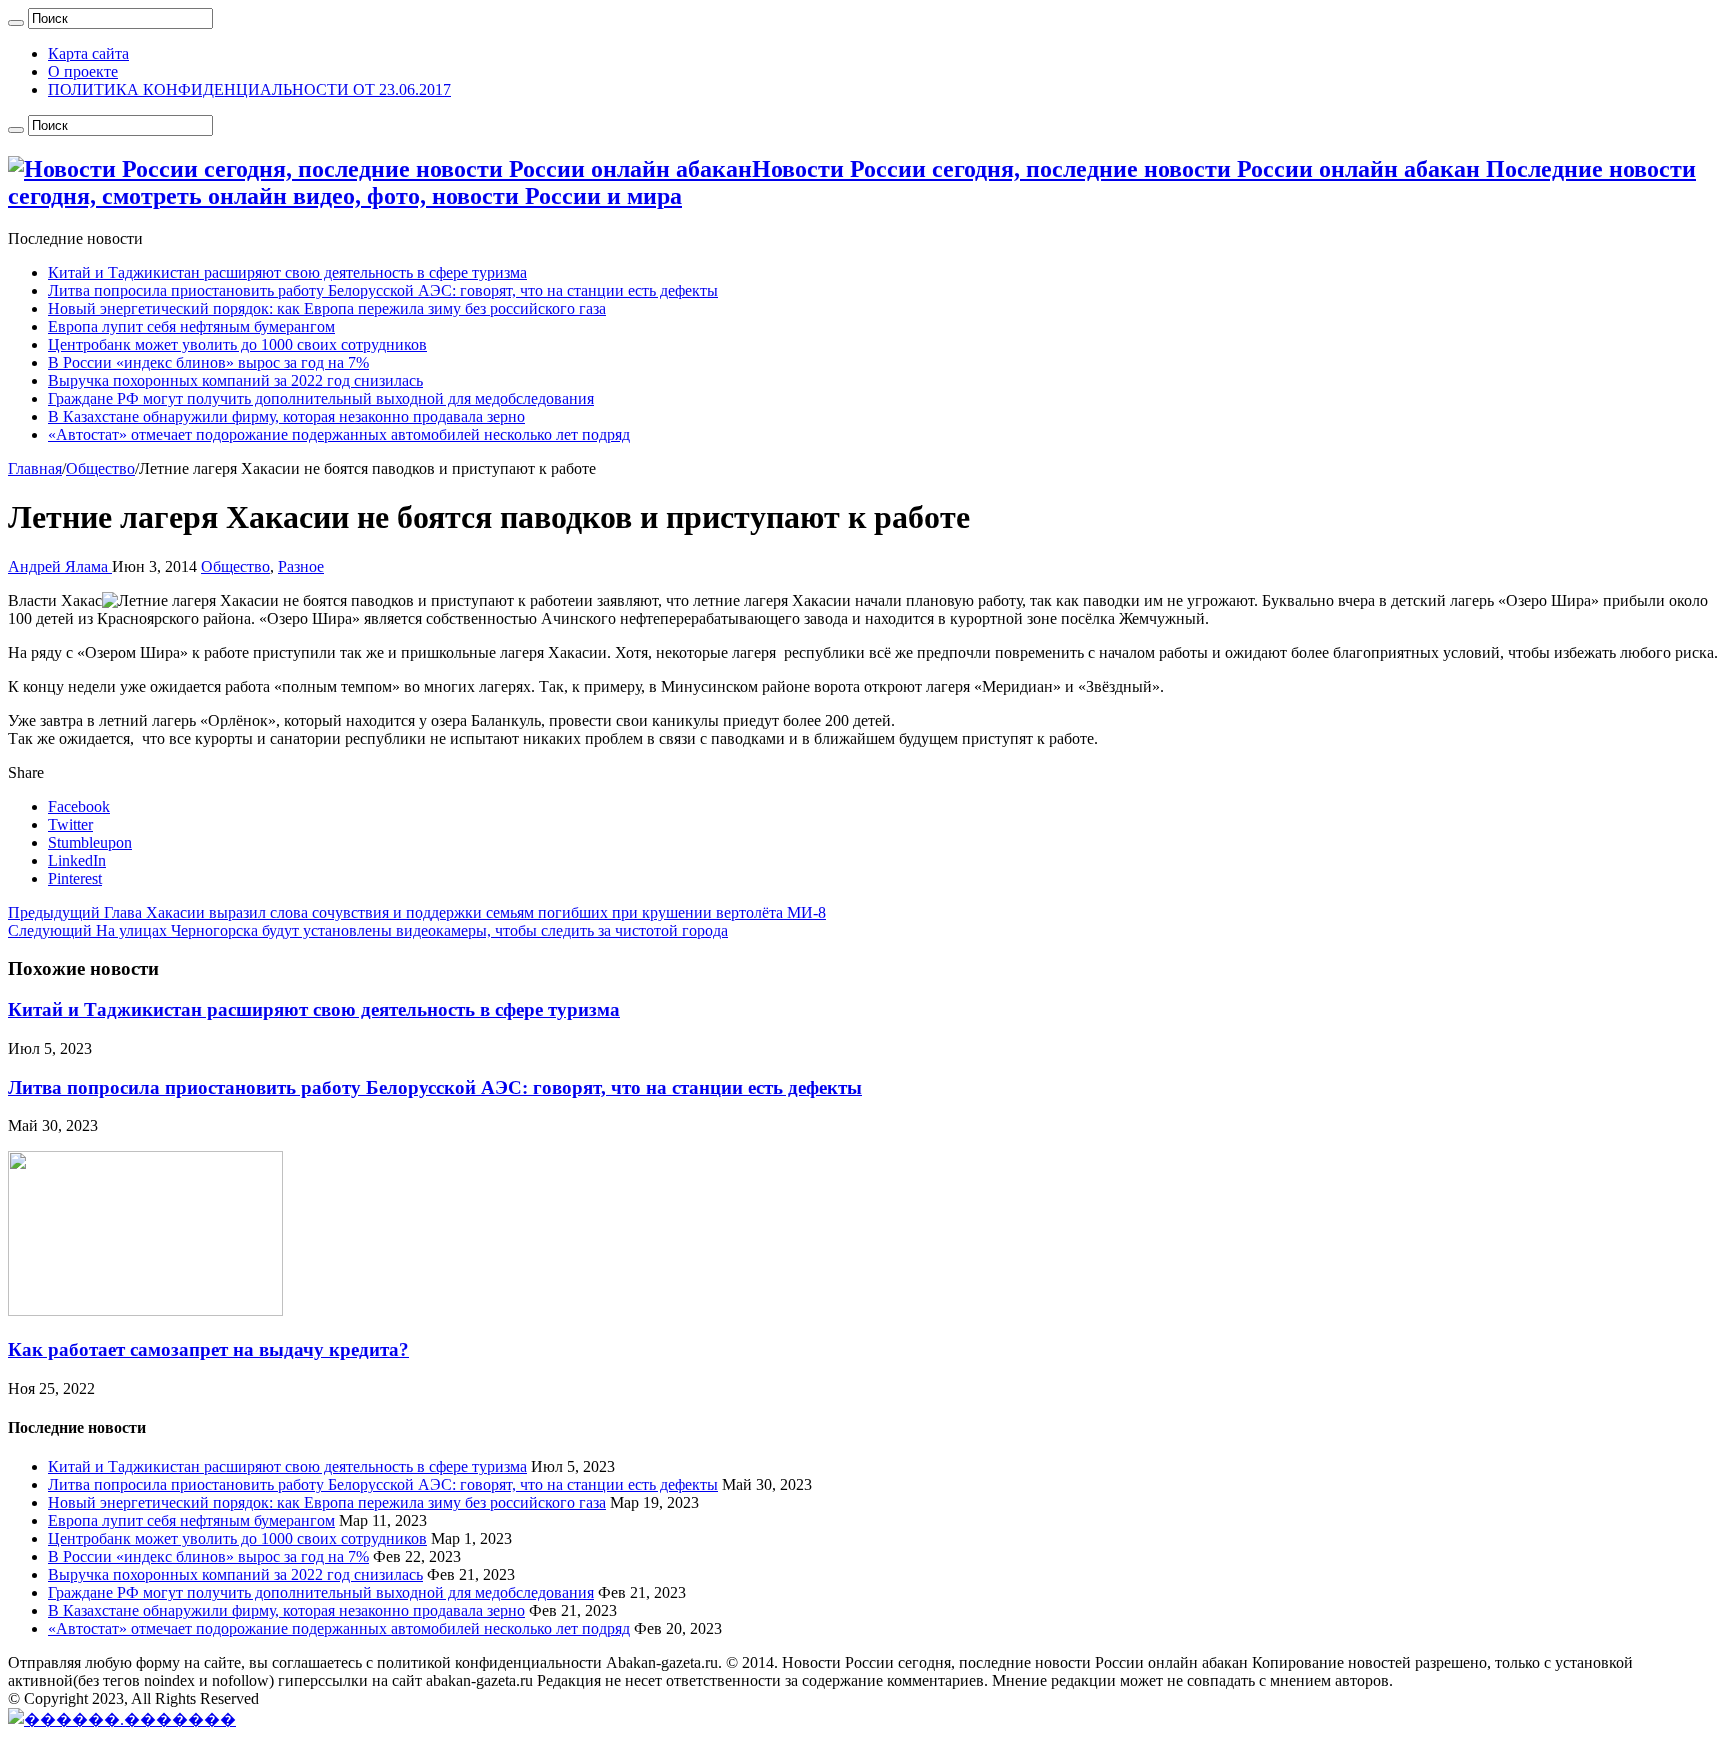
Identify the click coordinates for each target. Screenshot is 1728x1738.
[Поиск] (16, 23)
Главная (35, 468)
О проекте (83, 71)
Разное (301, 566)
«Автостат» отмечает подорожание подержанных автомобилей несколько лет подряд (339, 434)
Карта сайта (88, 53)
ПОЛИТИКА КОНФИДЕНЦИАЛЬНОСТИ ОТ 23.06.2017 (249, 89)
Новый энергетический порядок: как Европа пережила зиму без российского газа (327, 308)
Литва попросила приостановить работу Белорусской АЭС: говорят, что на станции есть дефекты (383, 290)
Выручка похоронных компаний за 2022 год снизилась (235, 380)
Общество (100, 468)
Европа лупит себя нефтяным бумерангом (191, 326)
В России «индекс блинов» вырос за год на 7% (208, 362)
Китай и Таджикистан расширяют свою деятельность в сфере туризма (287, 272)
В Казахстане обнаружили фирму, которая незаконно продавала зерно (286, 416)
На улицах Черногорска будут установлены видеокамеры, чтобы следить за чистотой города (368, 930)
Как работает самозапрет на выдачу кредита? (208, 1349)
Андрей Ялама (60, 566)
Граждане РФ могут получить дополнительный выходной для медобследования (321, 398)
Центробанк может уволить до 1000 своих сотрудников (237, 344)
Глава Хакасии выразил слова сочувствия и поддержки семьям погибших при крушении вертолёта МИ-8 (417, 912)
